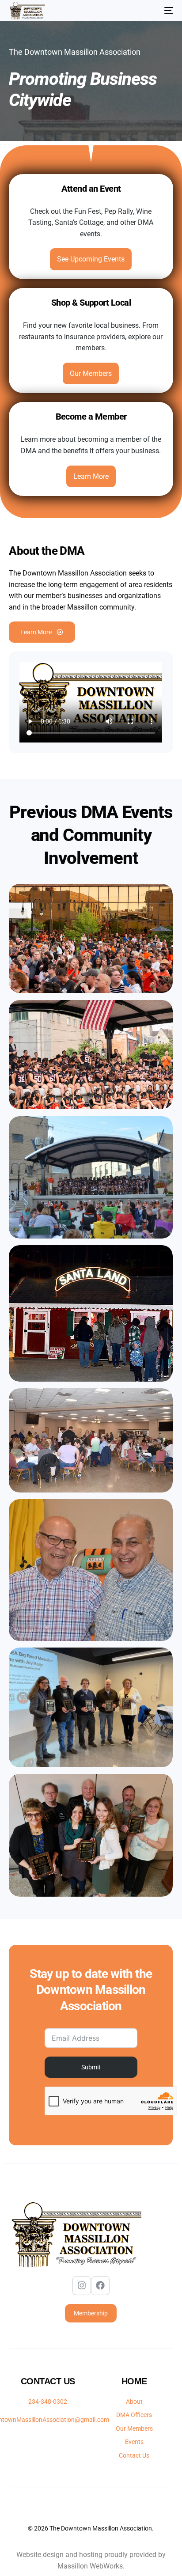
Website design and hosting (59, 2555)
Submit (91, 2067)
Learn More (91, 476)
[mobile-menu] (164, 11)
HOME (134, 2381)
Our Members (91, 373)
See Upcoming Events (91, 259)
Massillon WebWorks (90, 2566)
